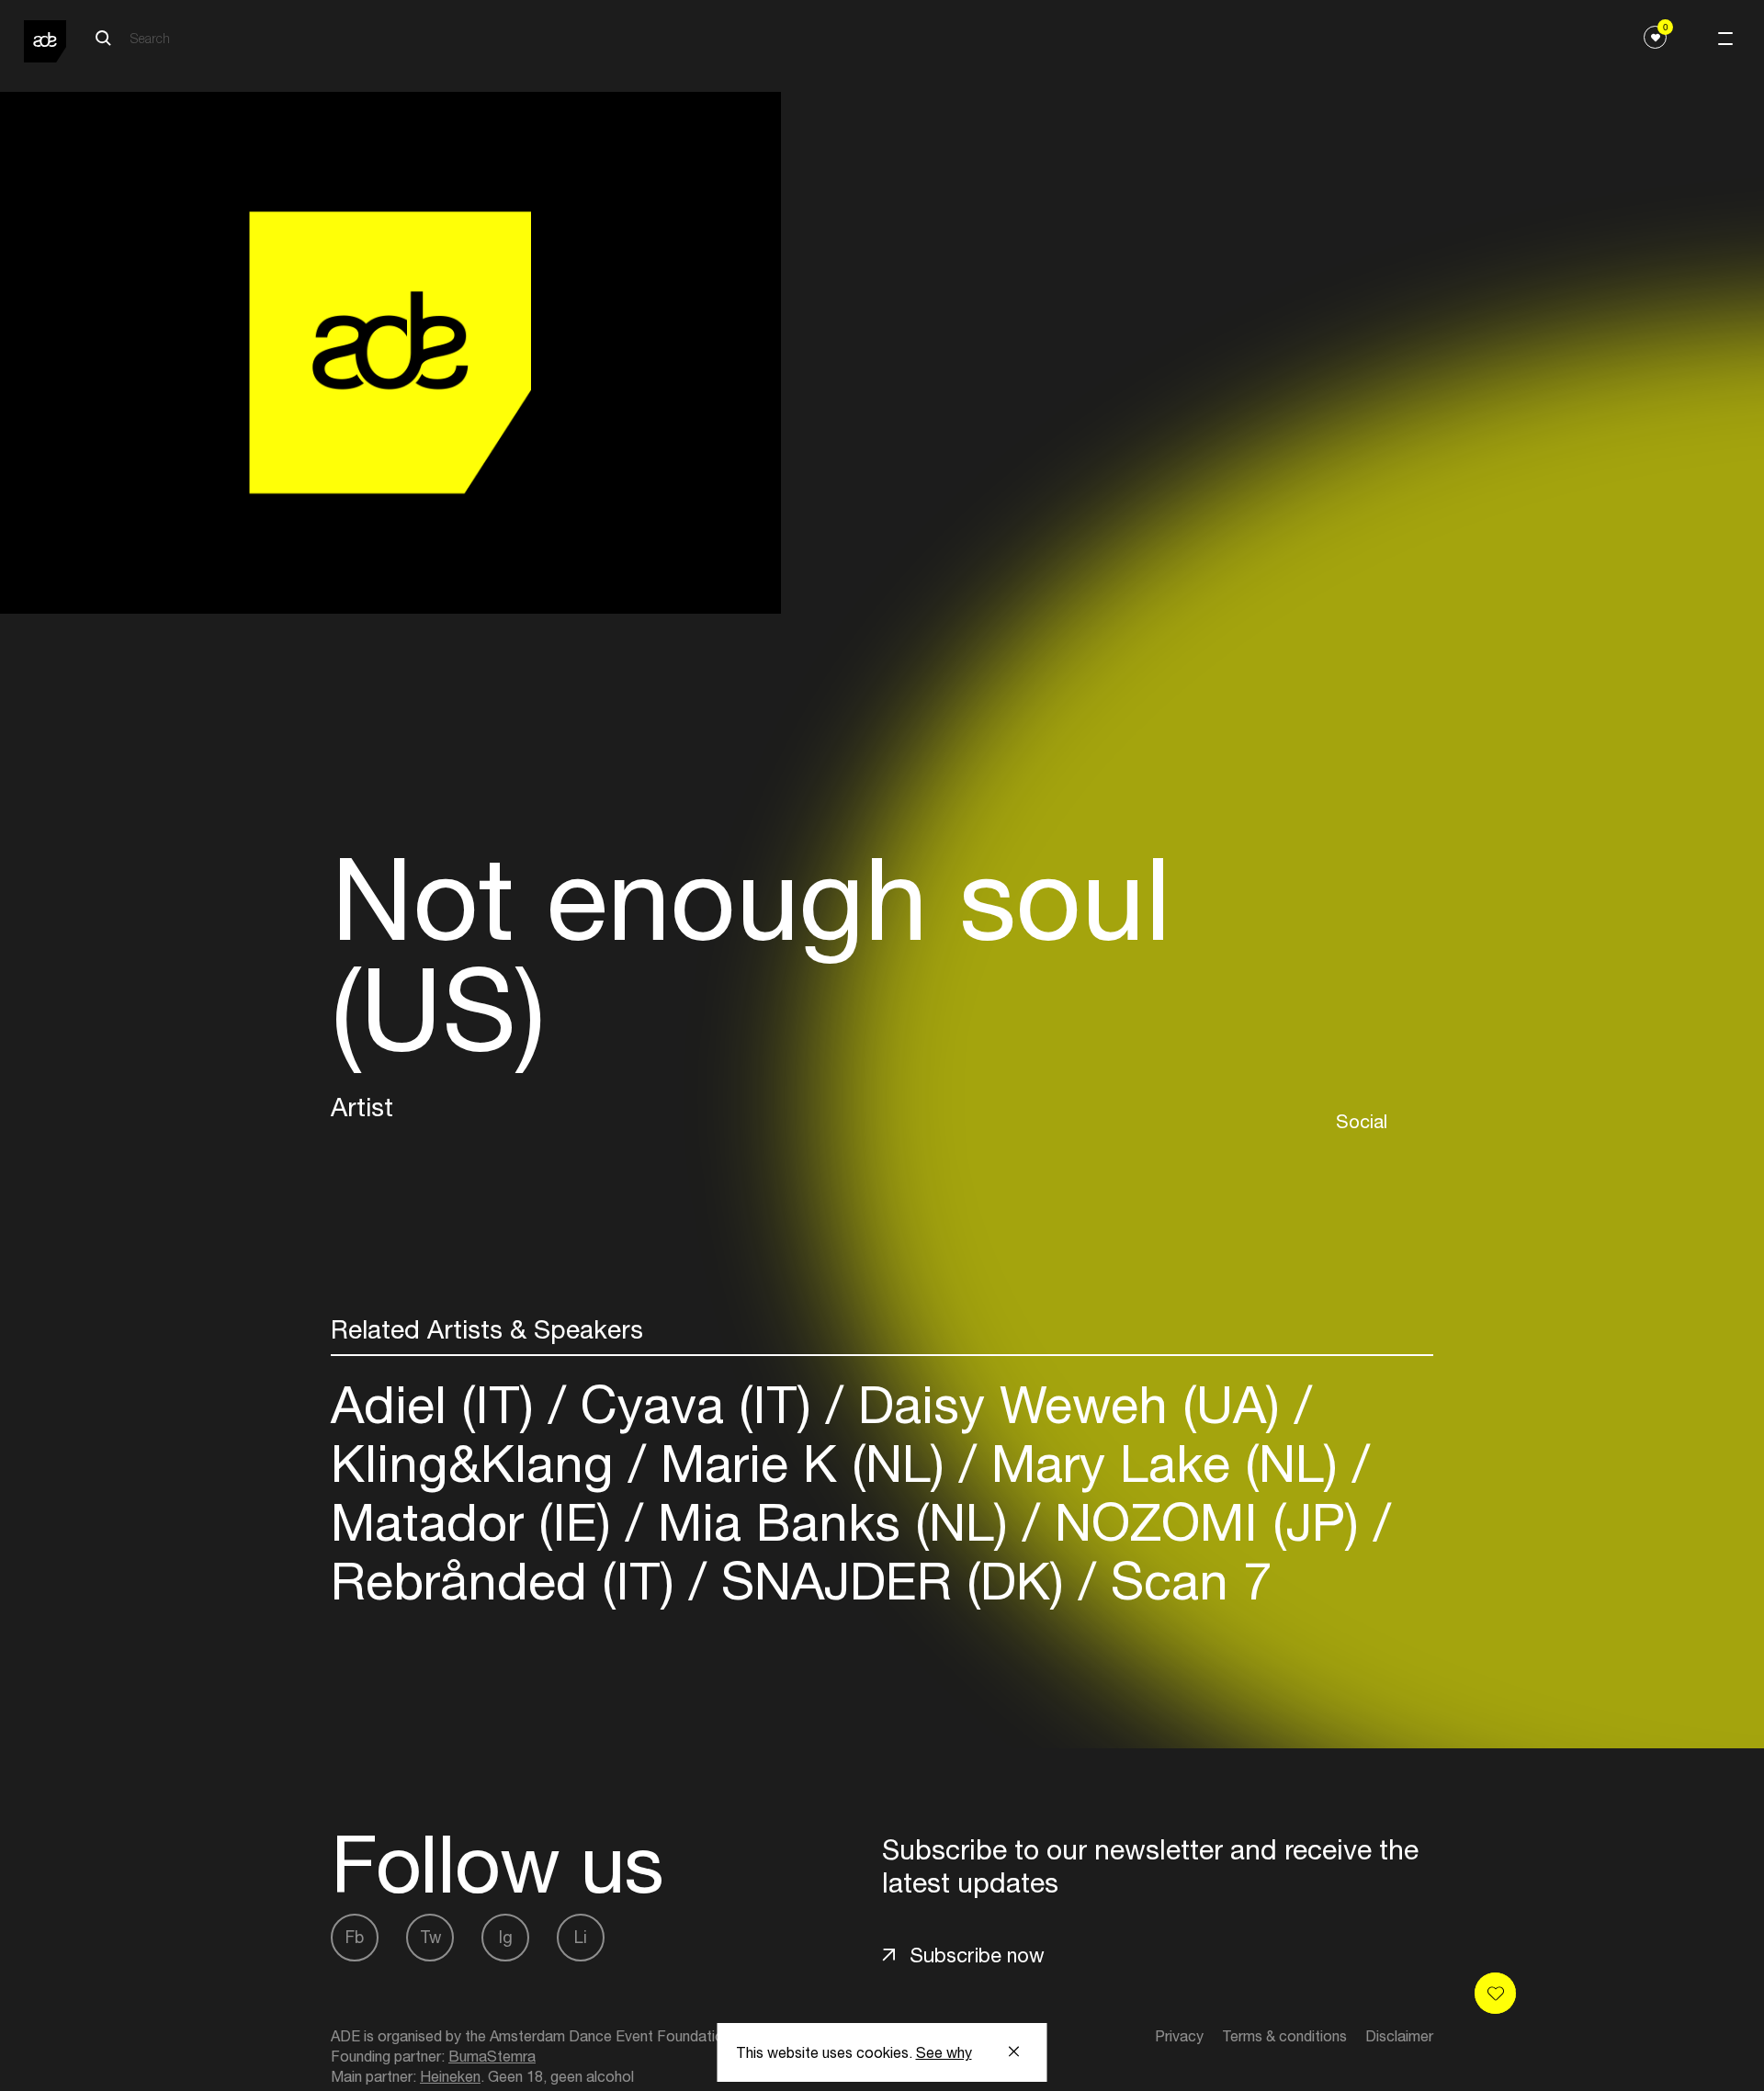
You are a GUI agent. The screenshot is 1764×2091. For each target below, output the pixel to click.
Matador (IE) (478, 1522)
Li (581, 1937)
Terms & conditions (1284, 2036)
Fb (355, 1937)
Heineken (450, 2076)
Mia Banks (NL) (833, 1522)
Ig (506, 1937)
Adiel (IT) (440, 1404)
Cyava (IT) (696, 1404)
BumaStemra (492, 2056)
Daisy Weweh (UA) (1069, 1404)
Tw (430, 1937)
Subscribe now (977, 1955)
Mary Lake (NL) (1165, 1463)
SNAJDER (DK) (893, 1581)
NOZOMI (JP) (1207, 1522)
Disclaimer (1399, 2036)
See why (944, 2052)
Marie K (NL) (803, 1463)
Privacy (1179, 2036)
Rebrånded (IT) (510, 1581)
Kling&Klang (480, 1463)
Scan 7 (1184, 1581)
